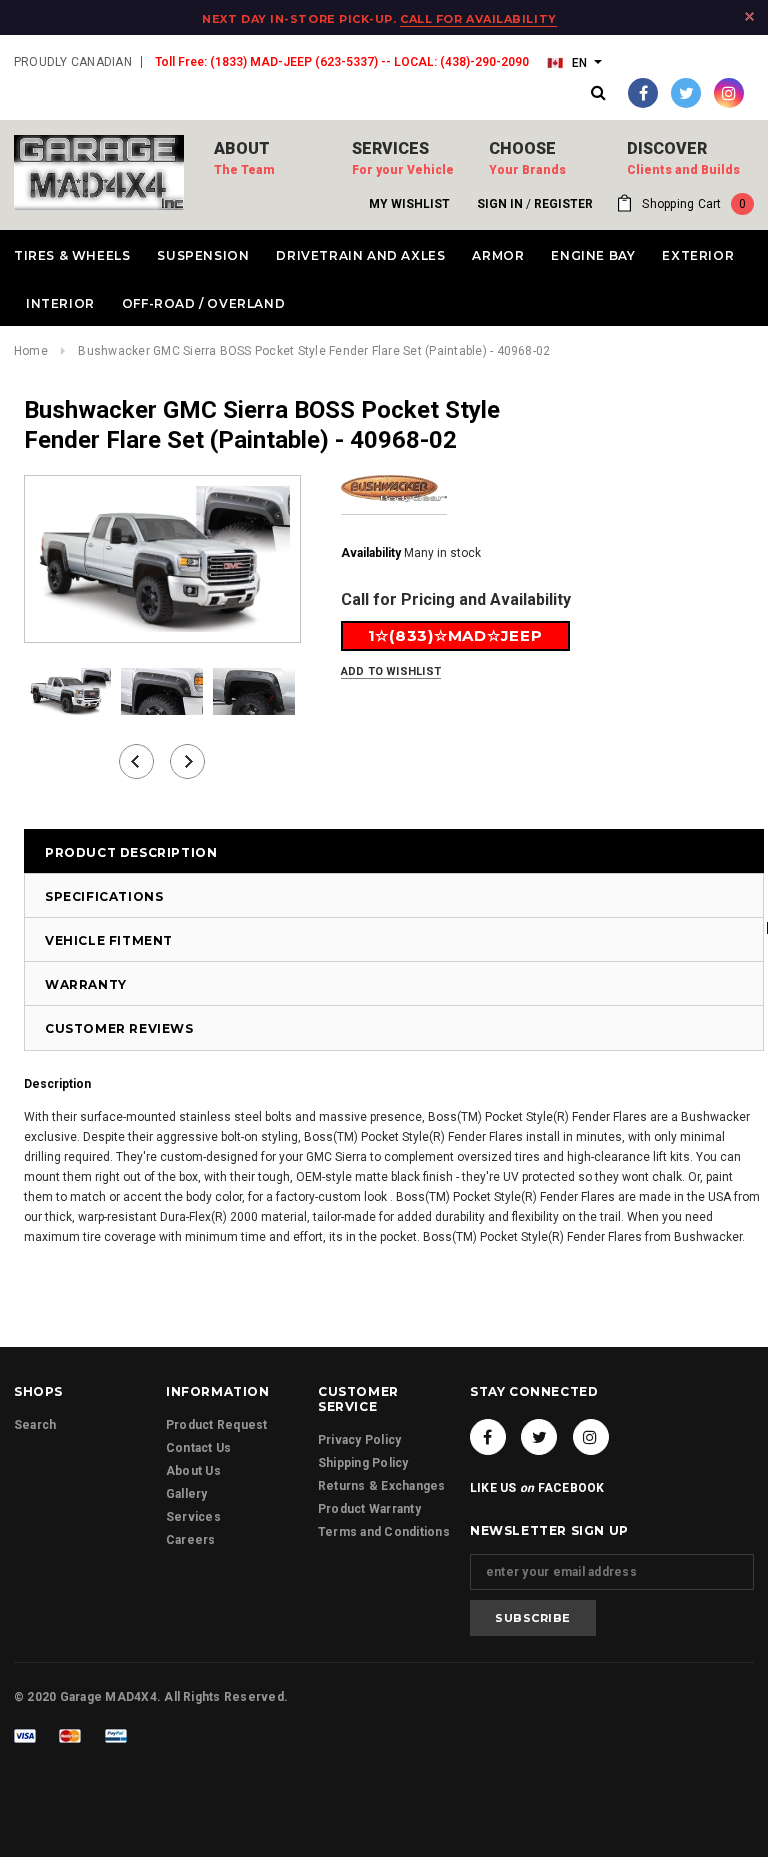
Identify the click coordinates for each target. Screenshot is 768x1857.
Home (31, 351)
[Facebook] (643, 93)
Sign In (500, 204)
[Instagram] (729, 93)
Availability (371, 553)
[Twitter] (686, 93)
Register (563, 204)
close (749, 16)
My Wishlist (409, 204)
